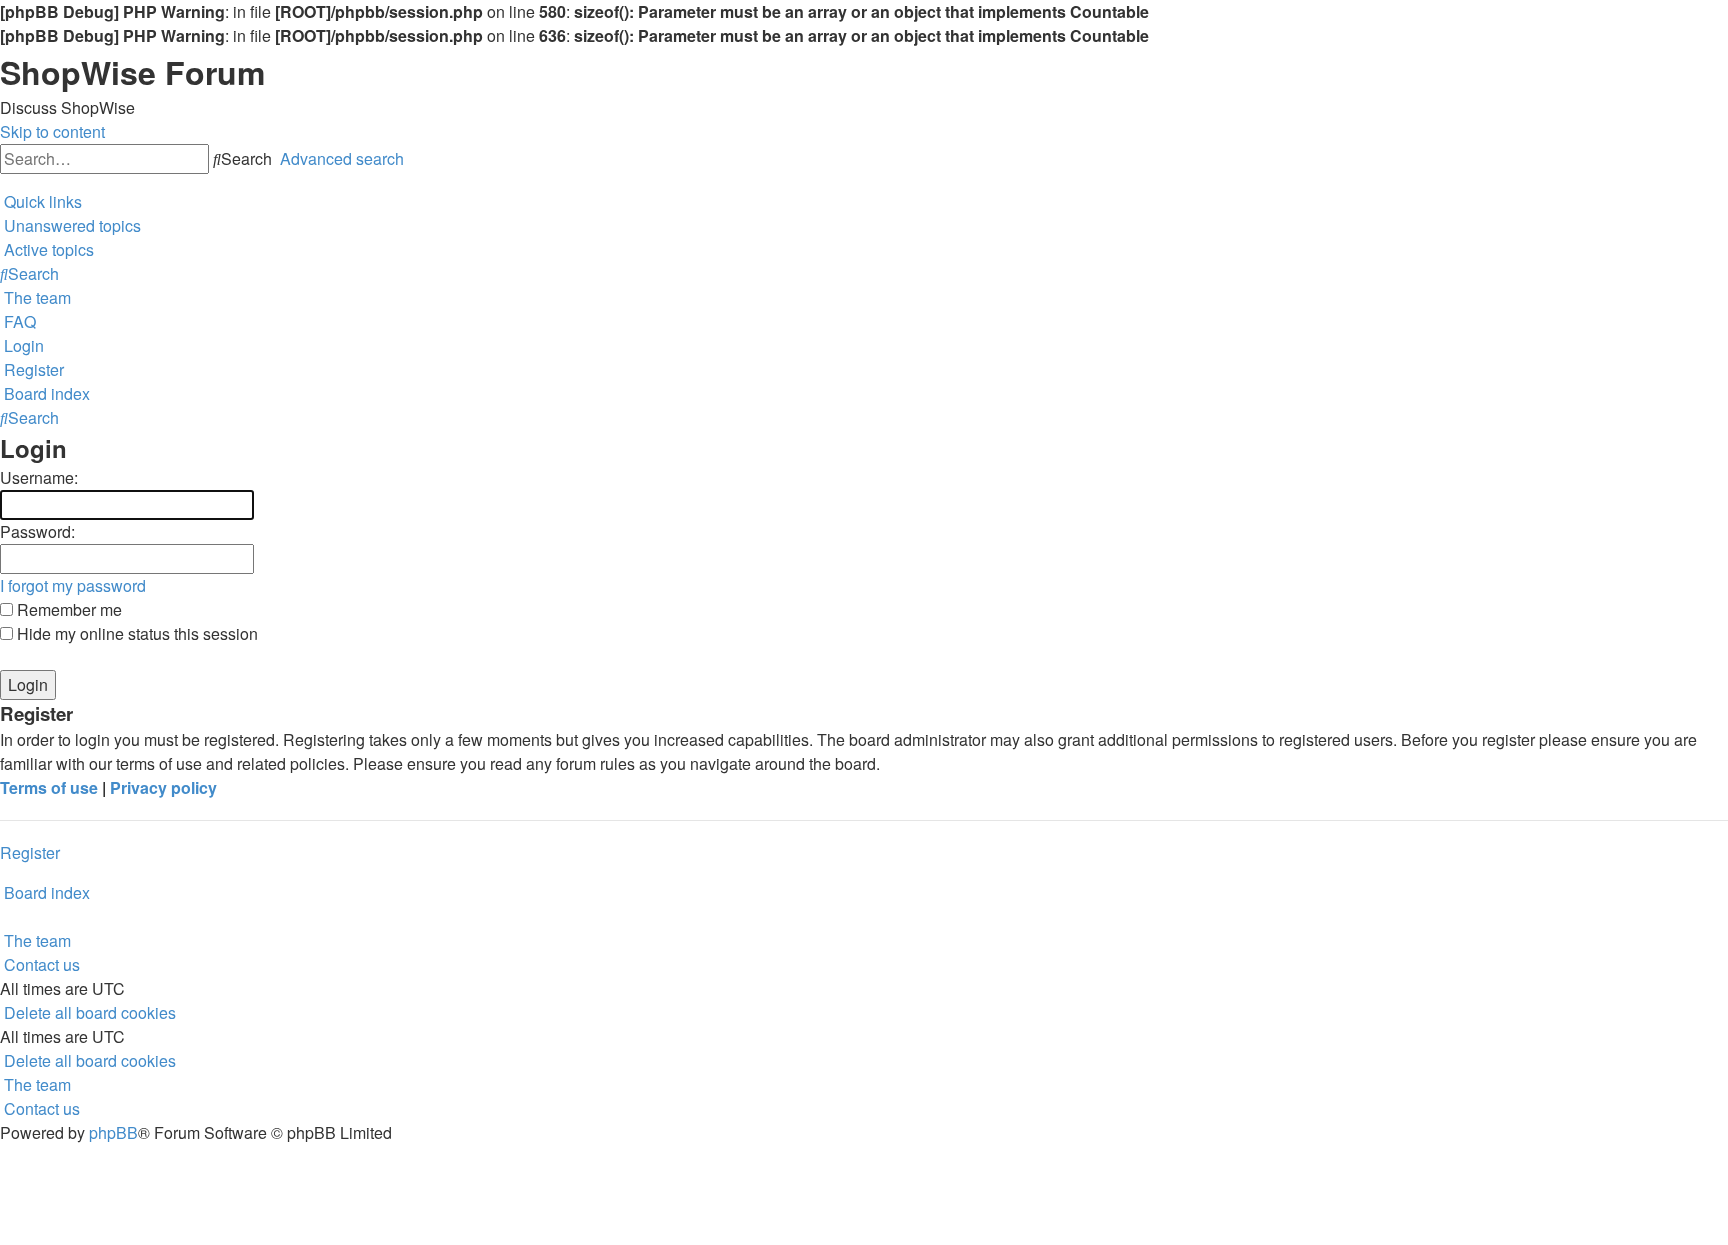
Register (30, 852)
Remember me (67, 609)
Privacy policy (163, 787)
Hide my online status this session (135, 633)
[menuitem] (70, 225)
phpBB (113, 1132)
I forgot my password (73, 585)
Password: (37, 531)
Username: (39, 477)
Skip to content (52, 131)
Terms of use (49, 787)
